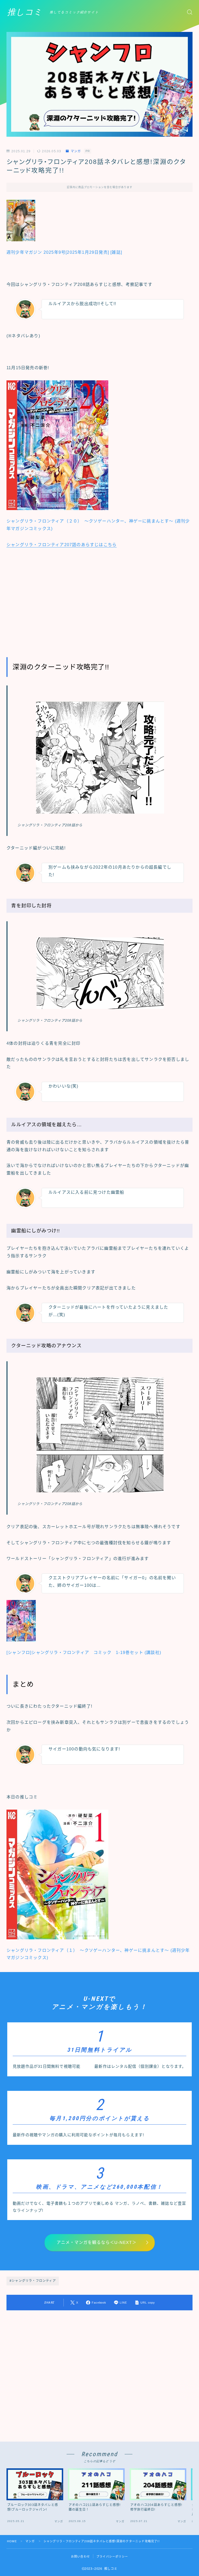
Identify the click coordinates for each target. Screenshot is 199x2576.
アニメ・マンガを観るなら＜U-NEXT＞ (97, 2242)
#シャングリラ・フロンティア (33, 2281)
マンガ (76, 151)
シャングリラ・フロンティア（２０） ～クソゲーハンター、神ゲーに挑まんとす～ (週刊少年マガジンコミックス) (98, 525)
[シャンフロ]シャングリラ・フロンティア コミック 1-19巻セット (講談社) (84, 1653)
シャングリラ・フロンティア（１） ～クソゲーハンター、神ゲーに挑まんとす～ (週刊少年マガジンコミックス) (98, 1954)
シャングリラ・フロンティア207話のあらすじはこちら (62, 545)
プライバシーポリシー (112, 2557)
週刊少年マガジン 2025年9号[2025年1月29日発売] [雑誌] (64, 252)
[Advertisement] (99, 600)
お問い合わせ (80, 2557)
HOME (12, 2541)
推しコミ (25, 12)
